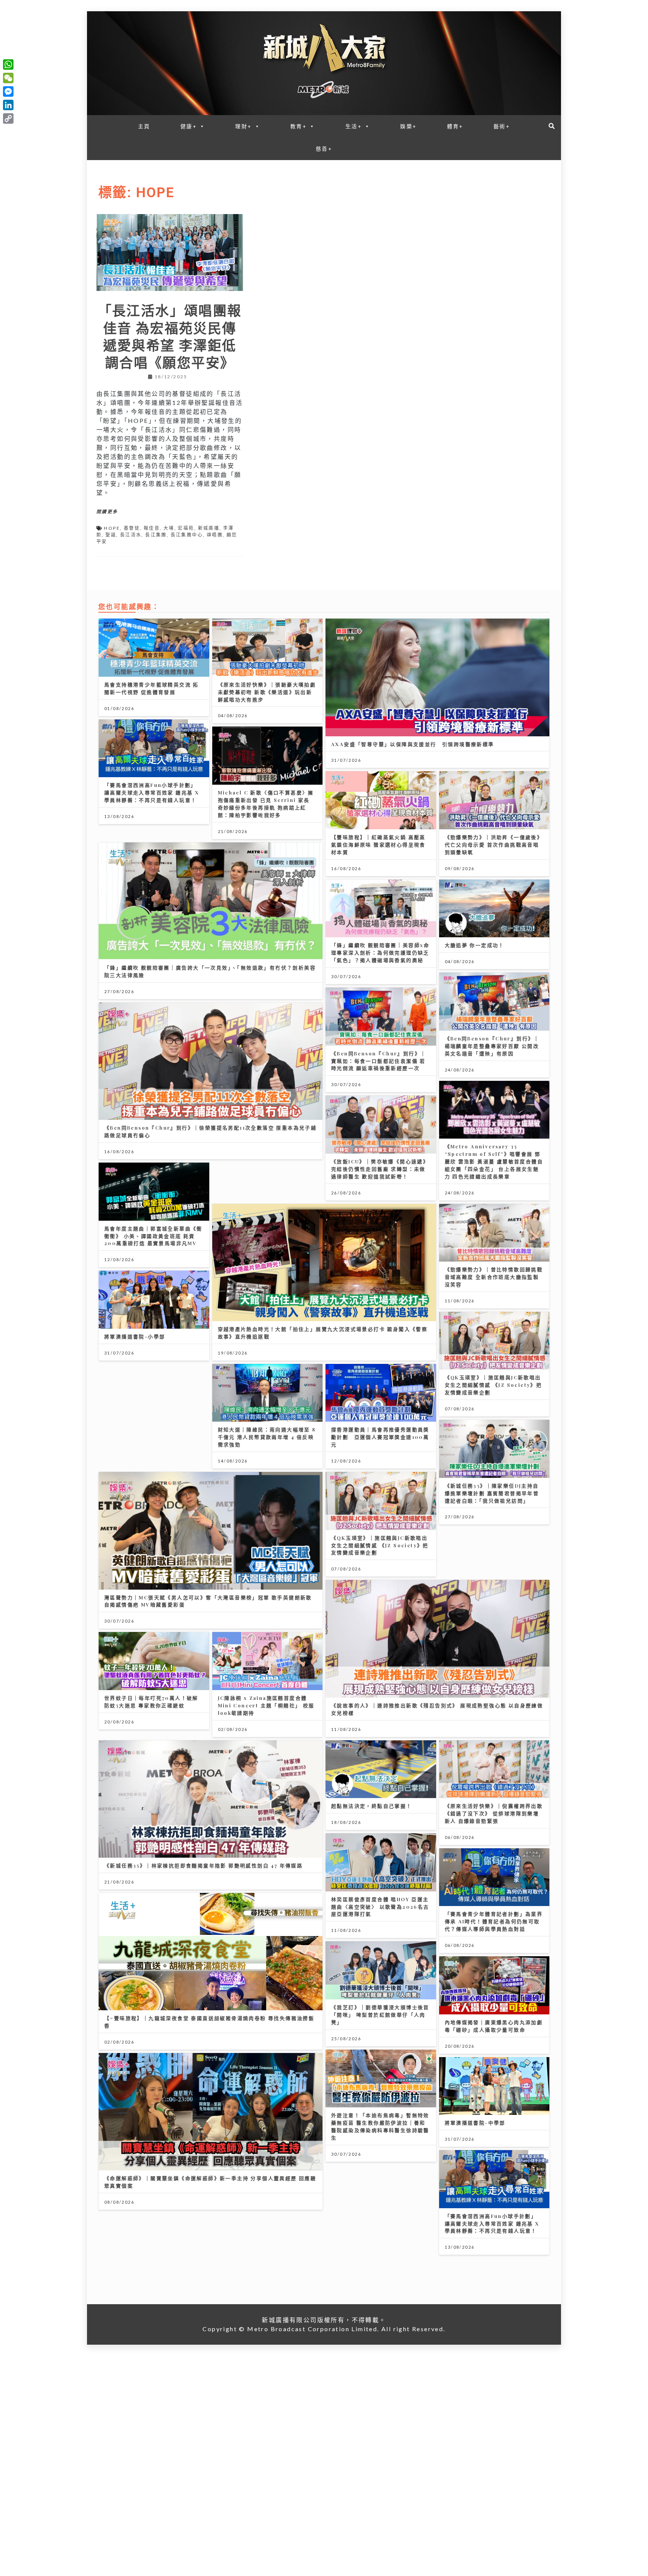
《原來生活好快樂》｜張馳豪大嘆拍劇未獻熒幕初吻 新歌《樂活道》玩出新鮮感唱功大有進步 (267, 692)
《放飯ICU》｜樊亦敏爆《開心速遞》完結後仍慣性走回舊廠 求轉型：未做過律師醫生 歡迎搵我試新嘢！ (380, 1169)
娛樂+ (408, 126)
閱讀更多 (107, 512)
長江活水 (131, 535)
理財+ (243, 126)
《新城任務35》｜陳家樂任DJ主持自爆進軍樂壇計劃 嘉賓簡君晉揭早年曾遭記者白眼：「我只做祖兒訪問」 (492, 1493)
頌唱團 (215, 535)
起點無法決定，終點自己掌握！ (372, 1806)
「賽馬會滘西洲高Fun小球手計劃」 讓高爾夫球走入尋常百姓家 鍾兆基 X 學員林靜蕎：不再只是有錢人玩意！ (152, 792)
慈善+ (324, 149)
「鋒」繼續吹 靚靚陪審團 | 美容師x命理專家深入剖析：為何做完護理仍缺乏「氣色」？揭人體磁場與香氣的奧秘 (380, 952)
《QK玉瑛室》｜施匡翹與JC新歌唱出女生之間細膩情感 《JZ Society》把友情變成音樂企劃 (493, 1385)
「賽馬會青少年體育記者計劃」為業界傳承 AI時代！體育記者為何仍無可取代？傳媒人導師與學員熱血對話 (494, 1921)
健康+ (189, 126)
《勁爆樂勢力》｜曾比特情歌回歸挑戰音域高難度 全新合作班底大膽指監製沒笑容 (494, 1277)
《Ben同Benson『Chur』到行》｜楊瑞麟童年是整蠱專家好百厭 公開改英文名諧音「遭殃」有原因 (492, 1046)
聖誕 (111, 535)
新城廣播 (209, 528)
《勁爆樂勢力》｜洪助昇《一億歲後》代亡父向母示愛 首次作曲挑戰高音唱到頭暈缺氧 (494, 844)
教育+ (298, 126)
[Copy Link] (8, 118)
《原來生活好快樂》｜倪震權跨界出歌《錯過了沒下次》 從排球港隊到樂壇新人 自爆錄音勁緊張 (494, 1813)
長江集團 (156, 535)
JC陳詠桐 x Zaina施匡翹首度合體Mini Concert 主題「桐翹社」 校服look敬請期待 (266, 1705)
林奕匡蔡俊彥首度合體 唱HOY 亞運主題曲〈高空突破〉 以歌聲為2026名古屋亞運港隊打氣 (380, 1907)
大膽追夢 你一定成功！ (475, 945)
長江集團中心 (187, 535)
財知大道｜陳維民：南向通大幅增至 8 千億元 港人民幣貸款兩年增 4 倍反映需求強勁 (267, 1437)
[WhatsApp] (8, 64)
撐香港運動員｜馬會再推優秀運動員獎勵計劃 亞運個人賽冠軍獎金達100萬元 (380, 1437)
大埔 (169, 528)
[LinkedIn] (8, 105)
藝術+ (502, 126)
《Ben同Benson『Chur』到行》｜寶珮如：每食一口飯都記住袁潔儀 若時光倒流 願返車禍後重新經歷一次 (379, 1061)
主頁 (144, 126)
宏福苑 (186, 528)
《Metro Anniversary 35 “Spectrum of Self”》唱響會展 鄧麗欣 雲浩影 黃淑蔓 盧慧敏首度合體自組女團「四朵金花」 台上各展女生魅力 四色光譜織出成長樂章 (494, 1161)
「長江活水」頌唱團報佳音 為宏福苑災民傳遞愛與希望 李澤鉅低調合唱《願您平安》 (170, 336)
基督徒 (132, 528)
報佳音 (152, 528)
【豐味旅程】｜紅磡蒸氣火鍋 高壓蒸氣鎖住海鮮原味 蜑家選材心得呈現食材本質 (378, 844)
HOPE (112, 528)
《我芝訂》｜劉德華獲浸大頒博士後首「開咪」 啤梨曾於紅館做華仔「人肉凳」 (380, 2015)
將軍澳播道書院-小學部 (135, 1336)
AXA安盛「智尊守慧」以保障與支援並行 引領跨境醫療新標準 (413, 744)
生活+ (354, 126)
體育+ (455, 126)
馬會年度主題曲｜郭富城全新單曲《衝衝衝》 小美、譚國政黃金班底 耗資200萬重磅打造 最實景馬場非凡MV (153, 1236)
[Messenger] (8, 91)
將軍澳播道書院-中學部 (475, 2123)
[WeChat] (8, 78)
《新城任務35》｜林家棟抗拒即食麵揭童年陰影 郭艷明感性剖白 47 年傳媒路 (203, 1865)
